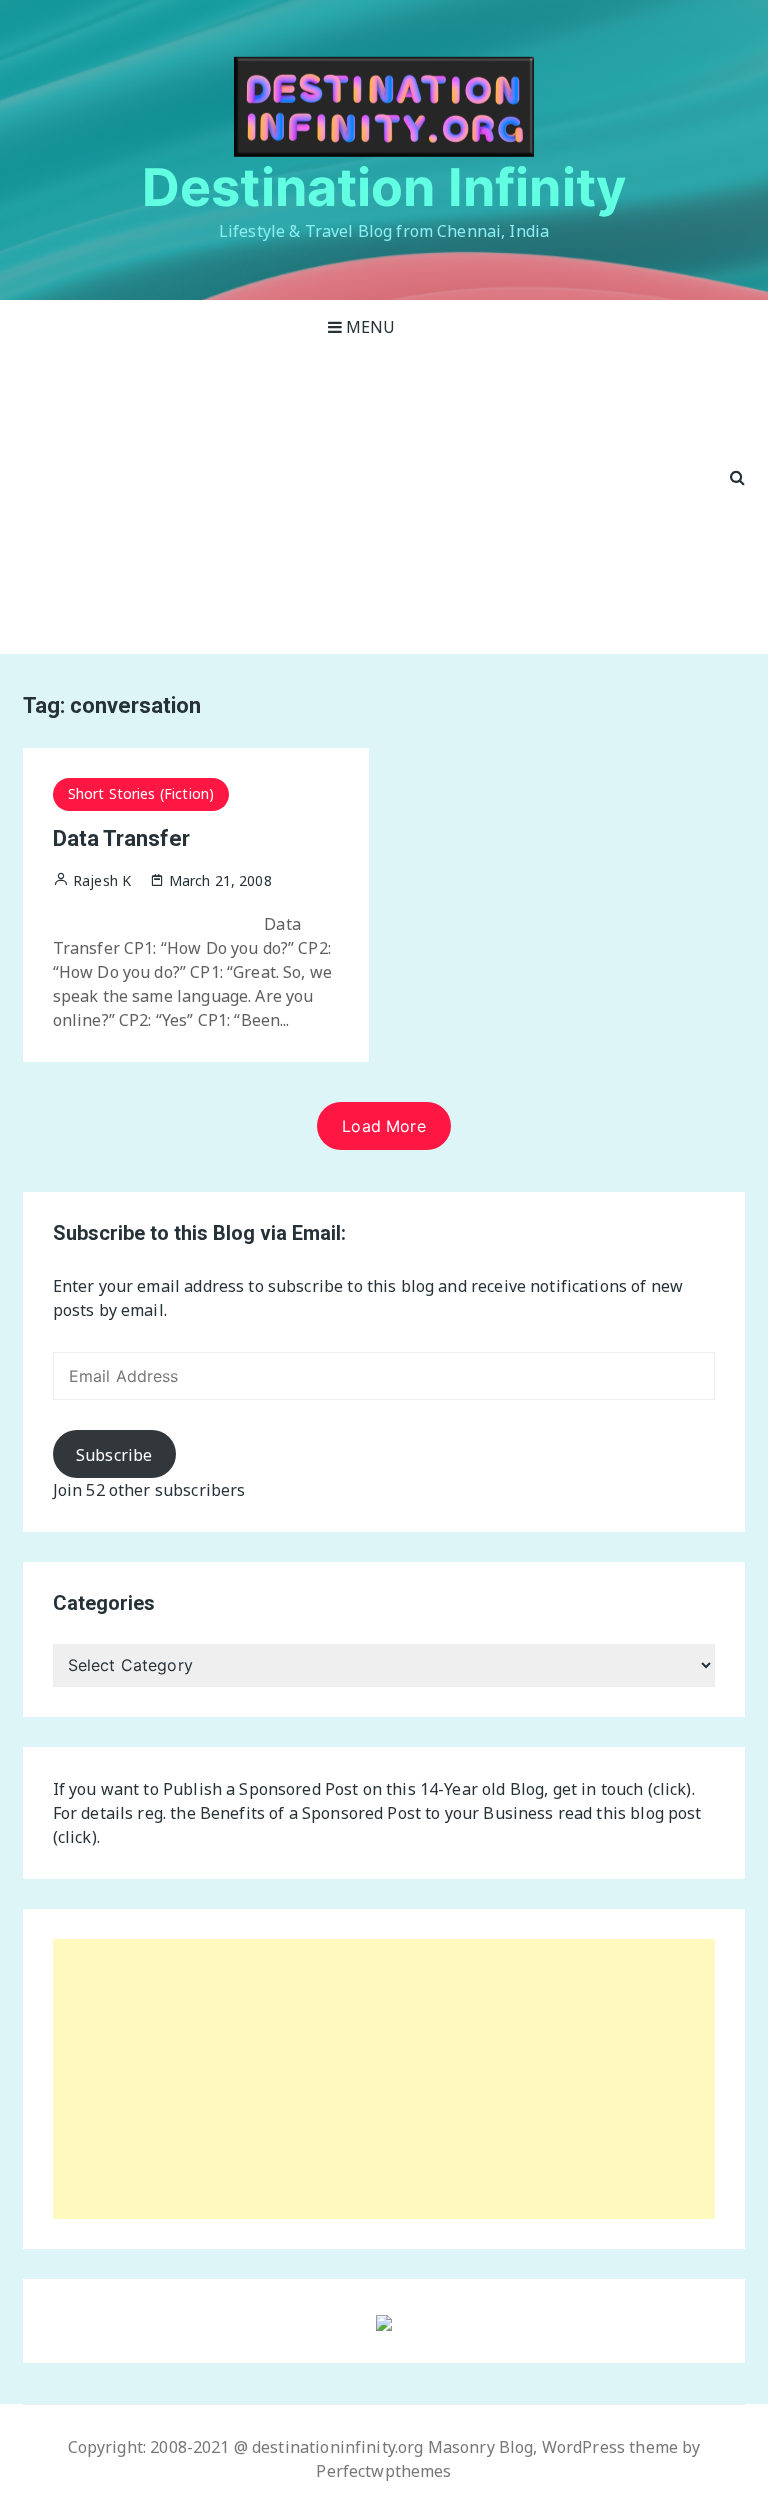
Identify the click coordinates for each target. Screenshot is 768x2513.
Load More (383, 1126)
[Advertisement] (362, 504)
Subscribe (114, 1455)
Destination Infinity (384, 187)
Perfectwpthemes (383, 2471)
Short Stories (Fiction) (141, 793)
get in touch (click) (622, 1789)
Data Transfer (121, 838)
